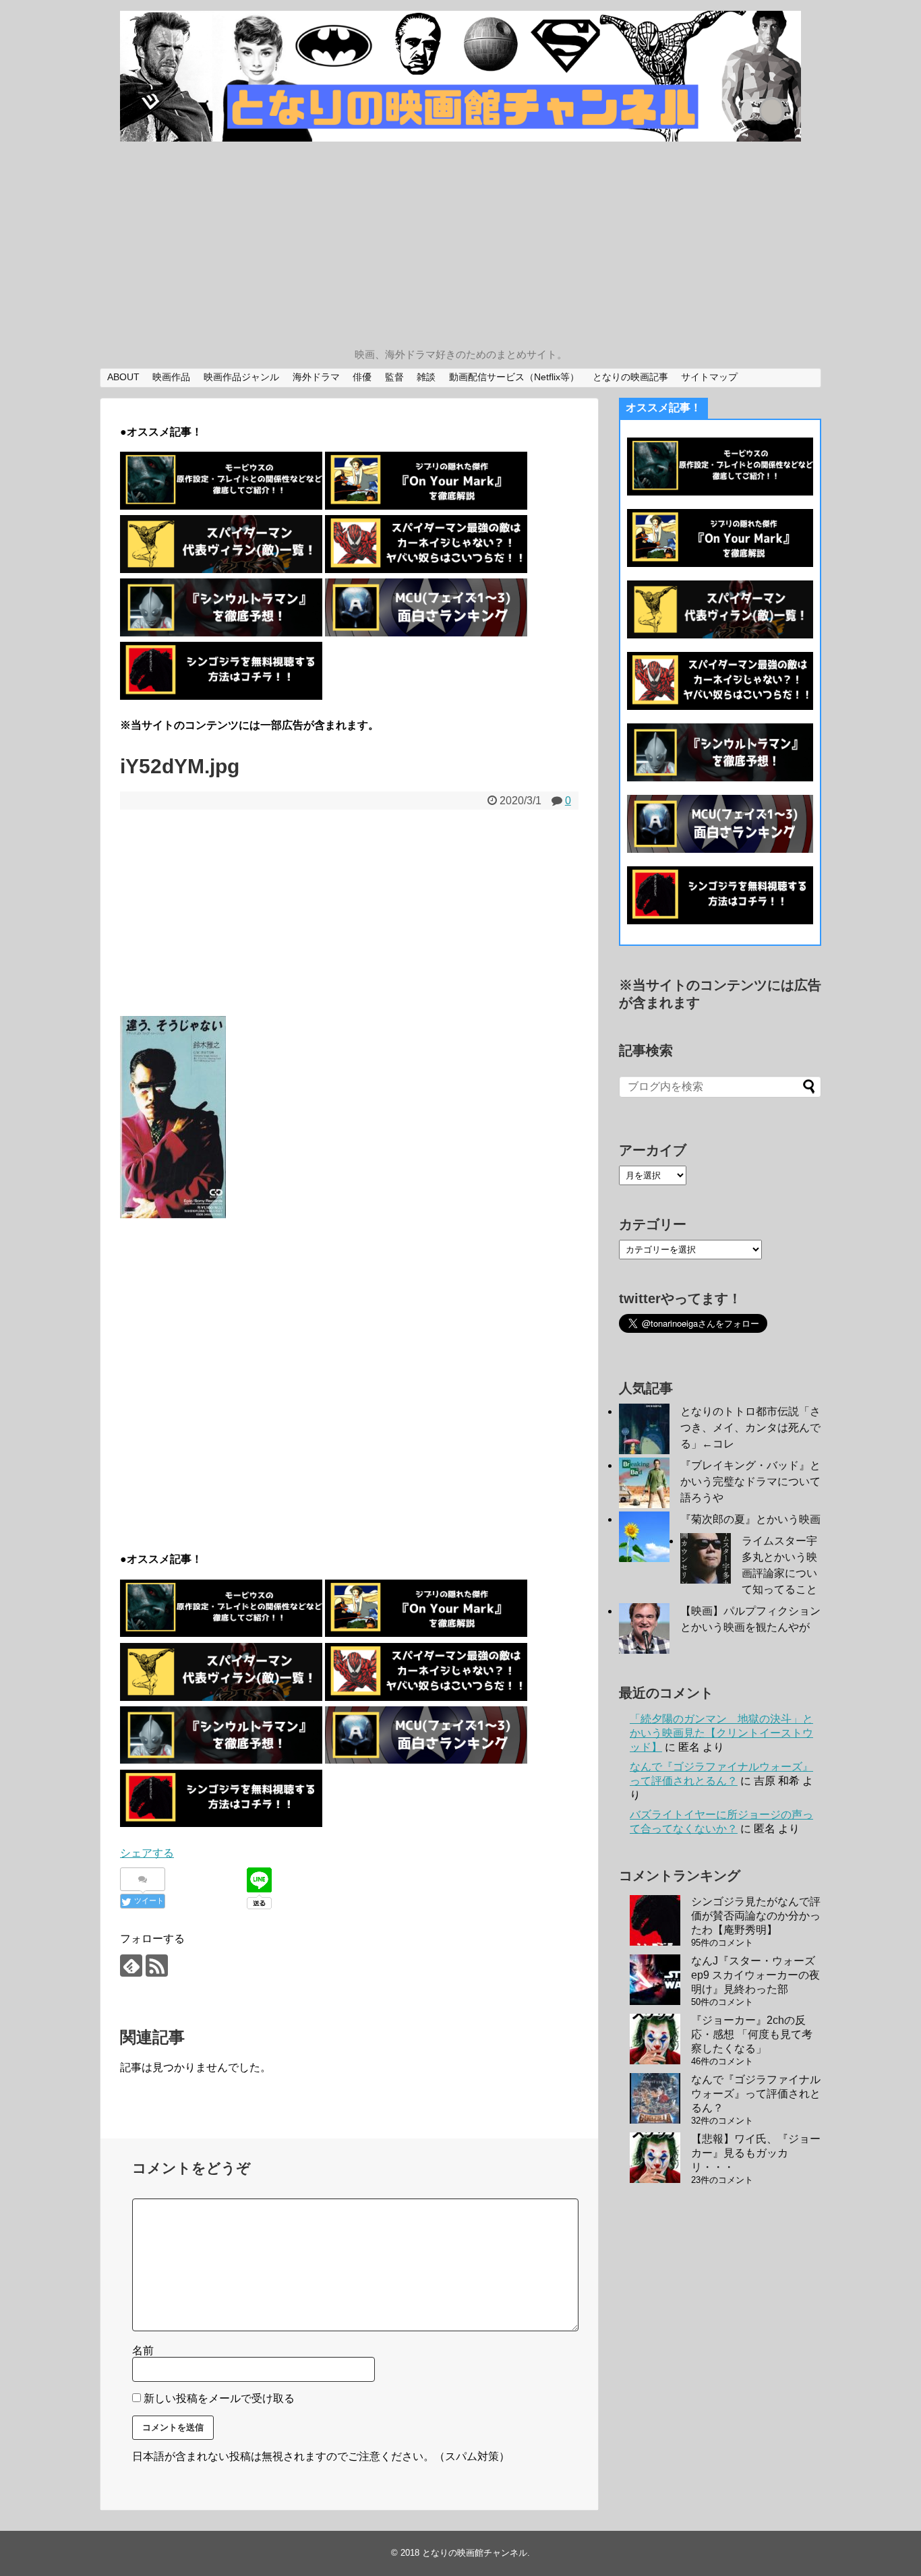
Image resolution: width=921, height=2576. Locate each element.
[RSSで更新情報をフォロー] (157, 1966)
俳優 (362, 377)
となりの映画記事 (630, 377)
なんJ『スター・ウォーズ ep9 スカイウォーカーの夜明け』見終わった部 (755, 1975)
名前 (143, 2350)
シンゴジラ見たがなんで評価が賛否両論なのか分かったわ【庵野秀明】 (756, 1916)
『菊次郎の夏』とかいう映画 (750, 1519)
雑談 (426, 377)
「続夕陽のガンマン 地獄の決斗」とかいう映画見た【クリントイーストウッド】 (721, 1733)
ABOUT (123, 377)
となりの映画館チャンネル (475, 2553)
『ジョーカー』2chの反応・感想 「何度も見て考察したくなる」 (752, 2034)
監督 (394, 377)
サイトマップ (709, 377)
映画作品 (171, 377)
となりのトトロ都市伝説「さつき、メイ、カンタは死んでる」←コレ (750, 1428)
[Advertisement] (460, 246)
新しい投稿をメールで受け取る (219, 2398)
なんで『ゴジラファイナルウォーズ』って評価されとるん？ (756, 2094)
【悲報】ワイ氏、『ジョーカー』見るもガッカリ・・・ (756, 2153)
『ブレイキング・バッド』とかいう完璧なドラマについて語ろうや (750, 1481)
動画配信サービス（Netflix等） (514, 377)
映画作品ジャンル (241, 377)
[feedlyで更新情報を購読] (131, 1966)
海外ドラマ (316, 377)
